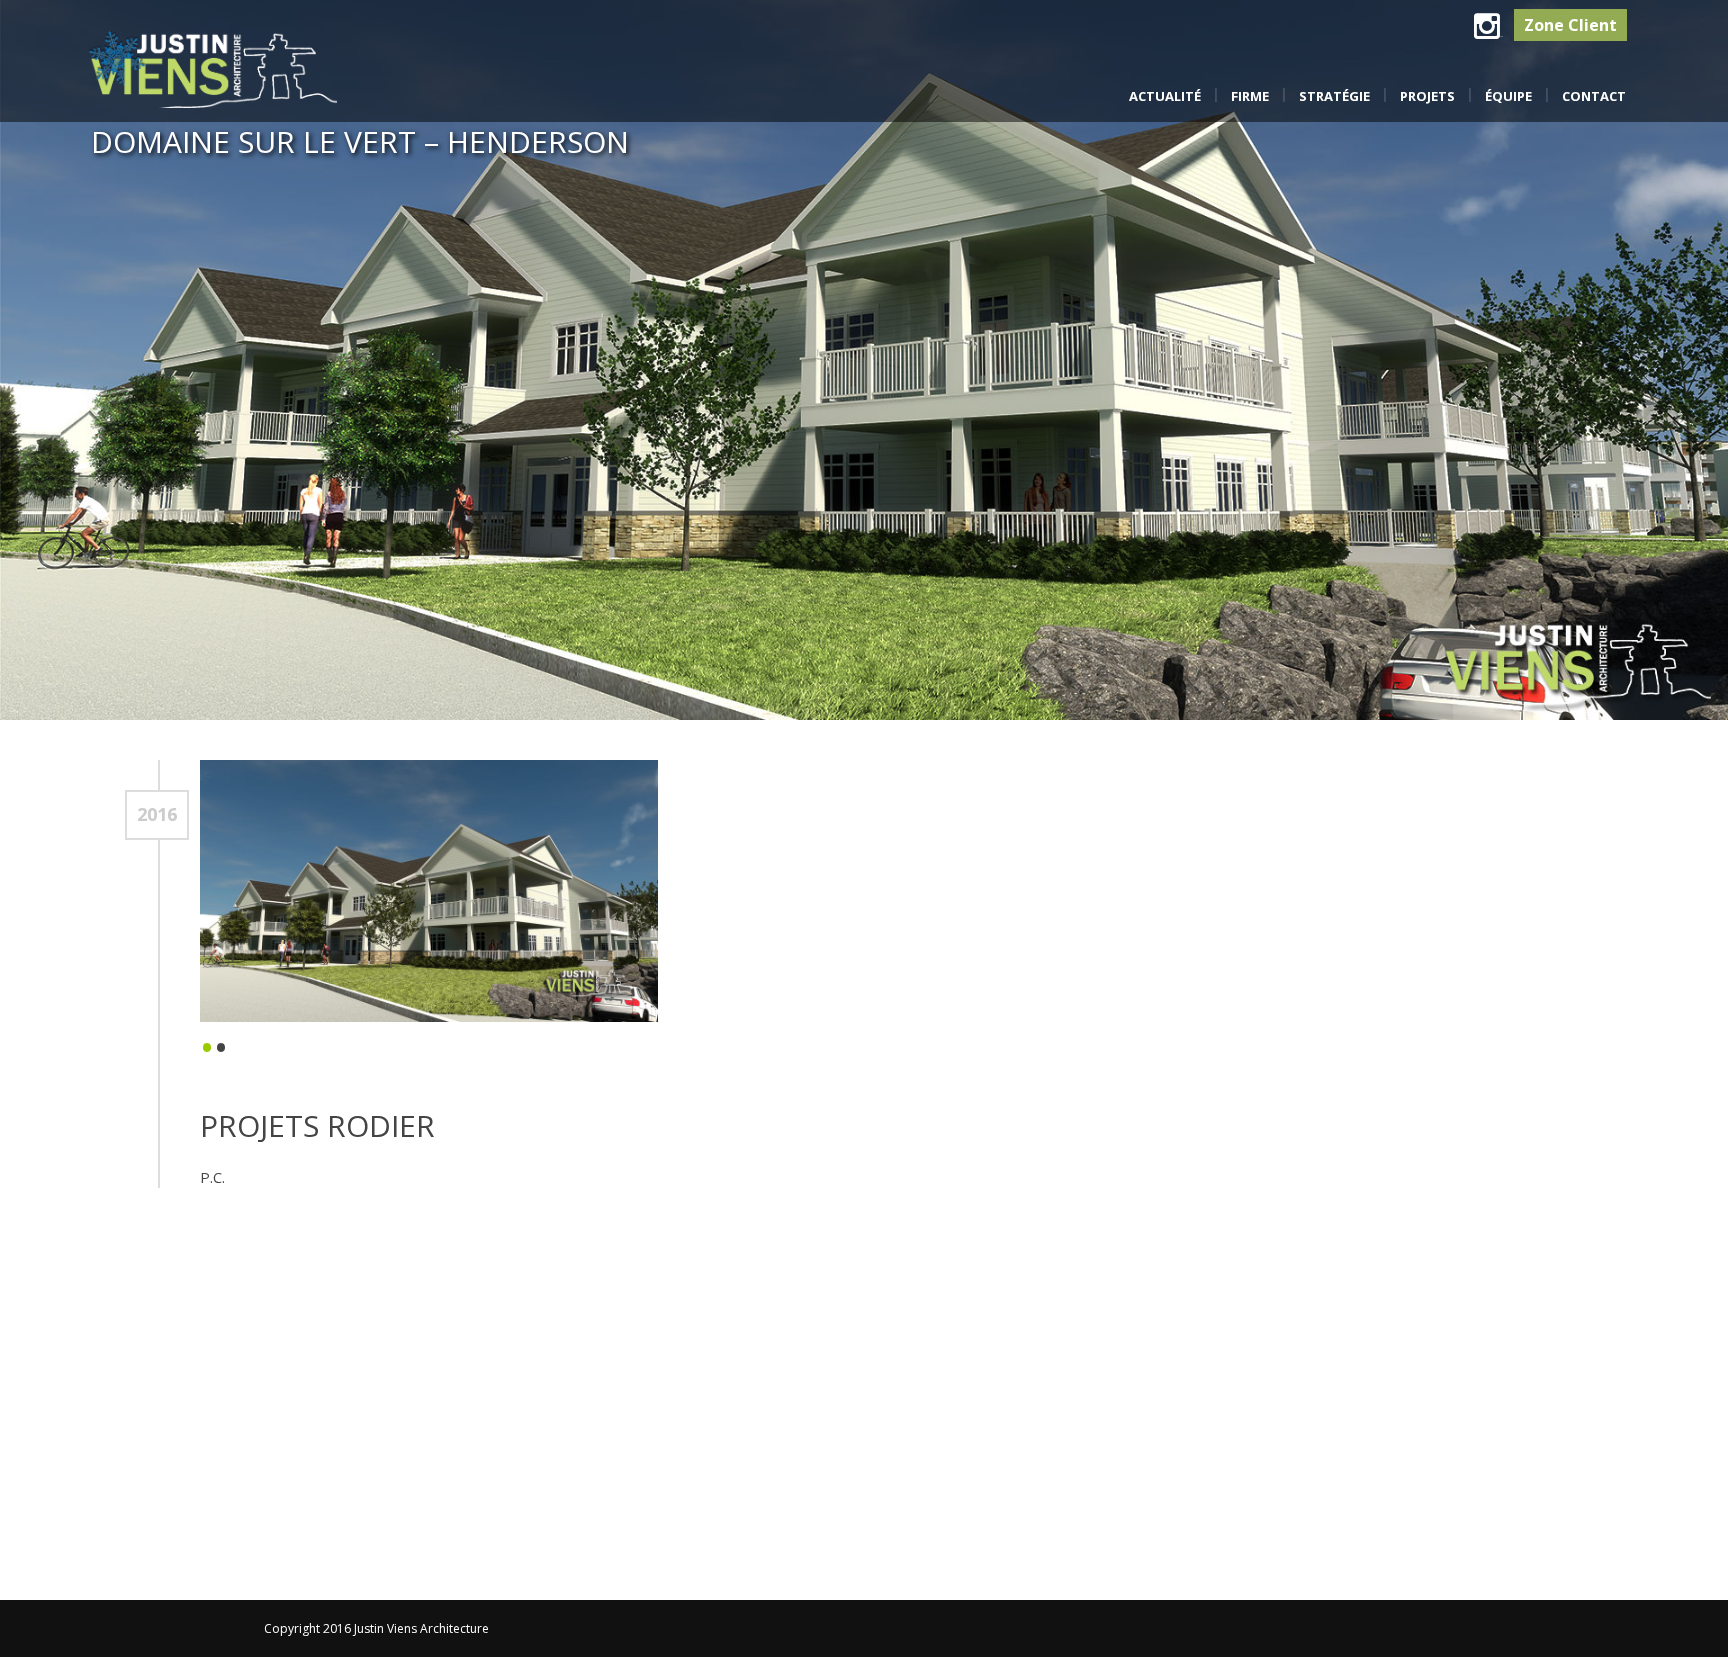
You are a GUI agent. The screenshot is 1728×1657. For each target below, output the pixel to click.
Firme (1250, 96)
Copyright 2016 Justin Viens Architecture (376, 1628)
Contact (1594, 96)
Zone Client (1570, 25)
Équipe (1508, 96)
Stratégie (1334, 96)
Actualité (1165, 96)
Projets (1427, 96)
